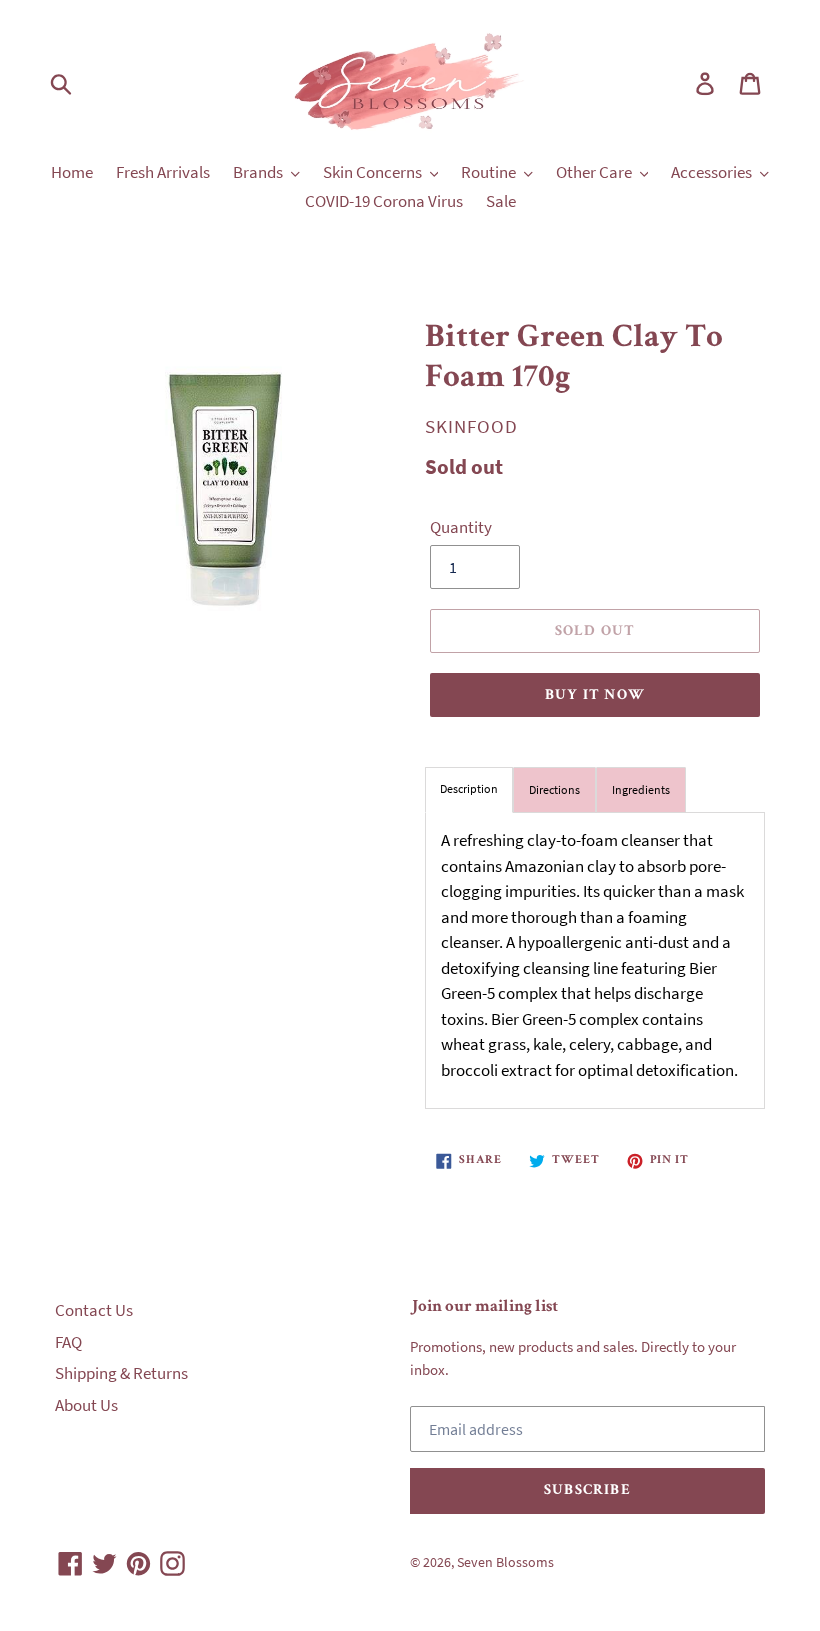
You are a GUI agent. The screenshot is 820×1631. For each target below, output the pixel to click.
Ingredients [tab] (641, 789)
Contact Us (94, 1310)
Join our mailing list (484, 1307)
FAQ (68, 1342)
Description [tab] (469, 788)
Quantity (461, 527)
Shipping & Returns (121, 1373)
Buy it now (595, 695)
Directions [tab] (554, 789)
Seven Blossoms (505, 1562)
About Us (86, 1405)
